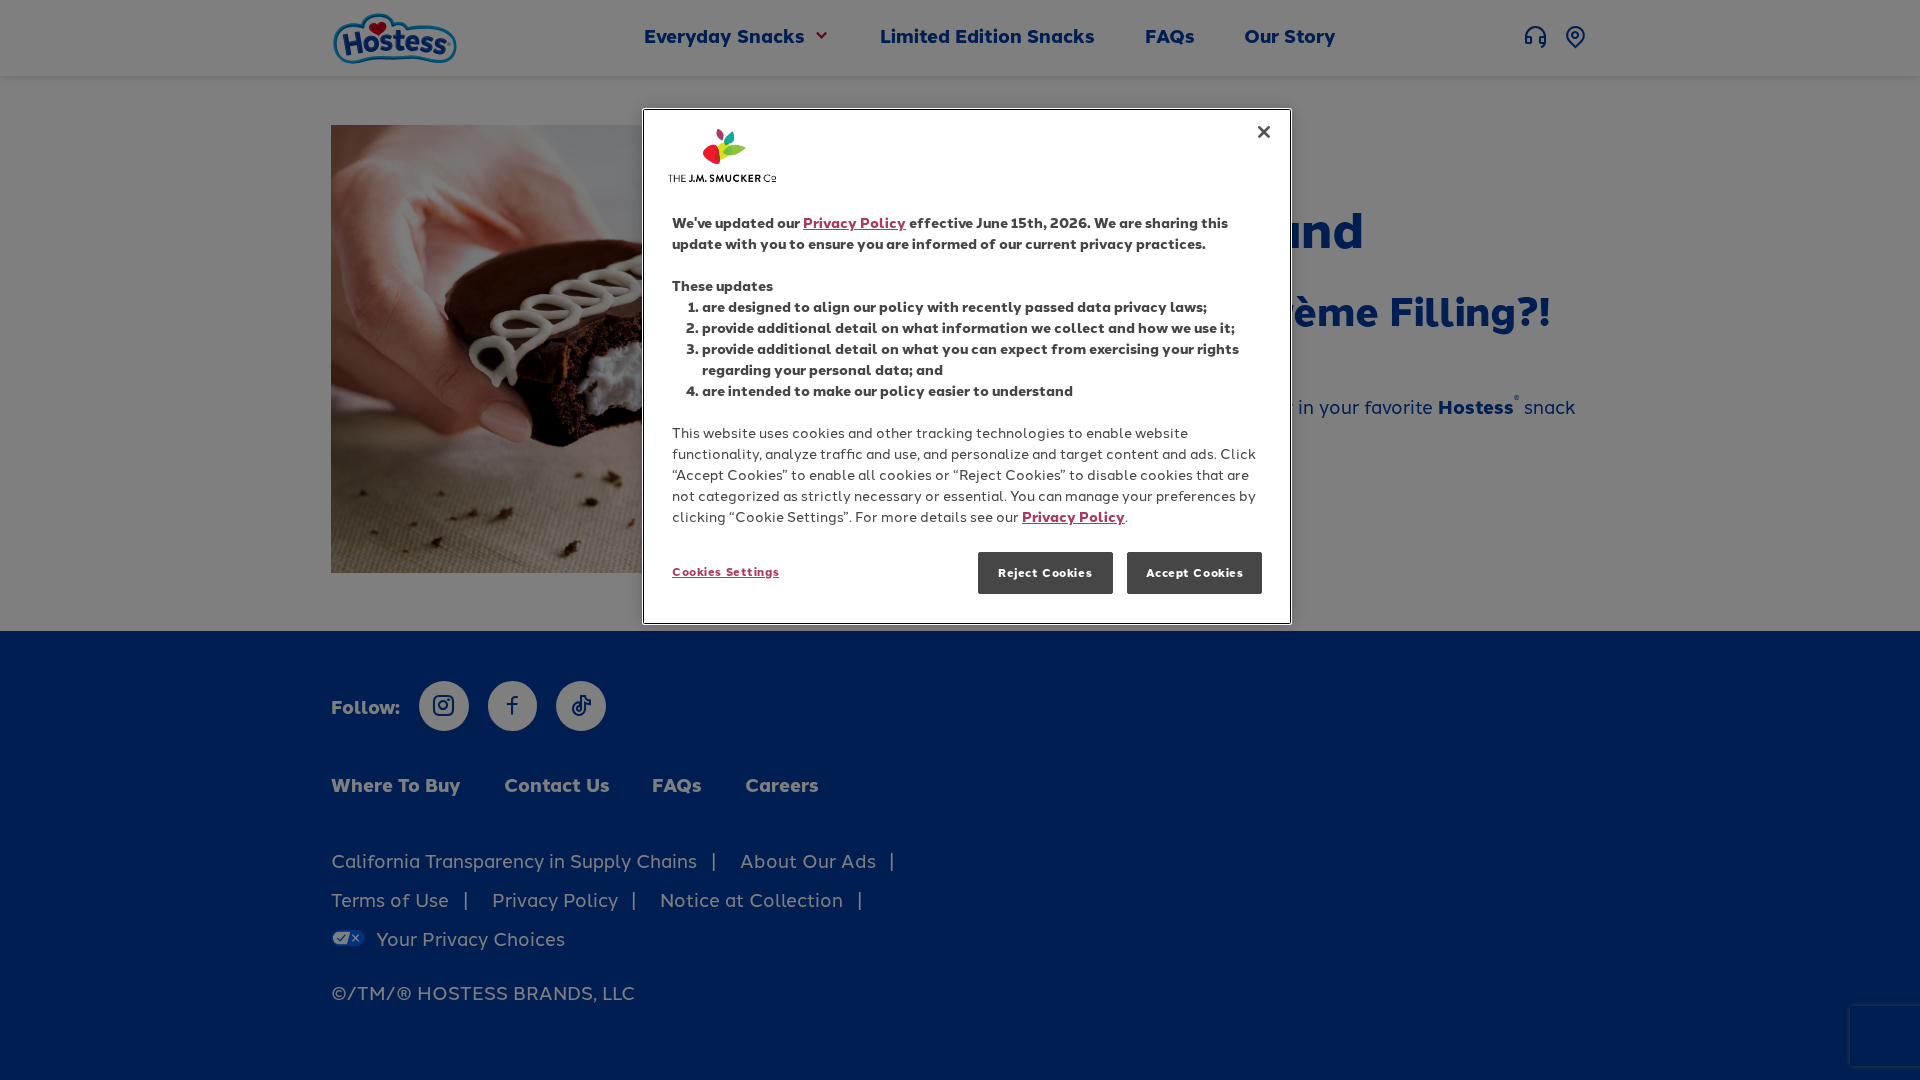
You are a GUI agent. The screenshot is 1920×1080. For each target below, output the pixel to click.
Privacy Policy (854, 222)
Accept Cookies (1195, 572)
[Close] (1264, 132)
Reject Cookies (1045, 572)
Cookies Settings (725, 571)
